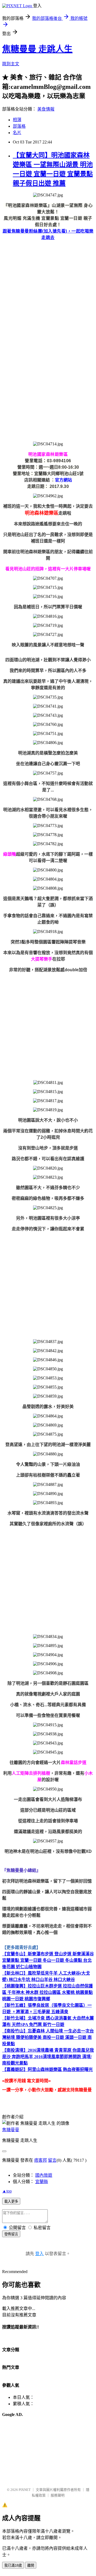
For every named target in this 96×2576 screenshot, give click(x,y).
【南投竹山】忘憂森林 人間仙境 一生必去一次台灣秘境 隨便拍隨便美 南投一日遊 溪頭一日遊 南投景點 (48, 2037)
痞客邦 (41, 2160)
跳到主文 (11, 64)
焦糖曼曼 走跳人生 (37, 49)
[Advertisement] (48, 293)
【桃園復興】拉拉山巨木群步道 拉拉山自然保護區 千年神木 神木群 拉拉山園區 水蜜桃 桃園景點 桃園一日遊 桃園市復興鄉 (47, 1992)
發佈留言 (11, 2234)
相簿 (17, 120)
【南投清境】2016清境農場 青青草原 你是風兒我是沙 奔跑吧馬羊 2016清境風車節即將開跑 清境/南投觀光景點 (48, 2057)
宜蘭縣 (42, 2182)
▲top (7, 2191)
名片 (17, 133)
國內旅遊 (44, 2175)
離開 (31, 2565)
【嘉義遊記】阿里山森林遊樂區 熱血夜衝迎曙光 (47, 2069)
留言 (52, 2160)
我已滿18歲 (13, 2565)
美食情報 (46, 109)
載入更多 (11, 2201)
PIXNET (25, 2490)
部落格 (19, 126)
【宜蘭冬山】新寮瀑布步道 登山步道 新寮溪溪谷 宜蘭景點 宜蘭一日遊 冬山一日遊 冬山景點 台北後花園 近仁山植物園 (48, 1960)
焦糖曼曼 (11, 2130)
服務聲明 (58, 2495)
